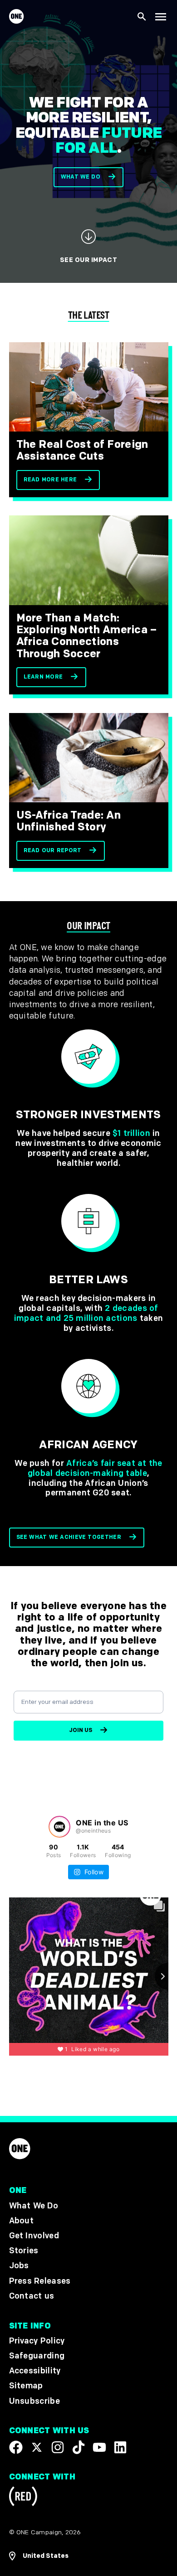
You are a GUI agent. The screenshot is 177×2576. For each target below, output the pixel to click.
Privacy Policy (37, 2341)
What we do (81, 177)
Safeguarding (37, 2356)
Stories (24, 2251)
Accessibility (35, 2371)
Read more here (50, 480)
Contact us (32, 2296)
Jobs (19, 2266)
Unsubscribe (35, 2401)
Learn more (43, 677)
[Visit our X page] (37, 2447)
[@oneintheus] (59, 1827)
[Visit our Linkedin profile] (120, 2447)
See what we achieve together (69, 1537)
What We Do (34, 2205)
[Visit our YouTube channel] (99, 2447)
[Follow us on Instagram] (58, 2447)
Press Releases (40, 2281)
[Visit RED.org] (23, 2498)
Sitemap (26, 2386)
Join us (81, 1730)
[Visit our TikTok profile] (79, 2447)
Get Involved (34, 2236)
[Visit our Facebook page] (16, 2447)
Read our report (53, 851)
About (22, 2220)
